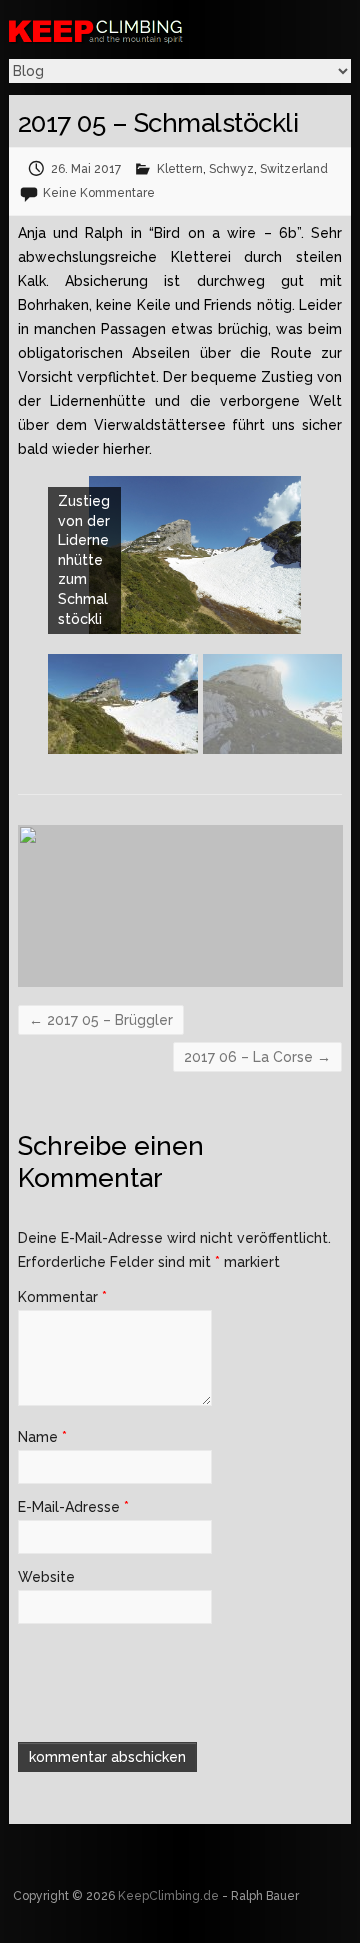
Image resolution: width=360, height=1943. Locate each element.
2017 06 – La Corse (257, 1057)
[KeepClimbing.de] (149, 30)
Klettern (180, 169)
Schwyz (231, 169)
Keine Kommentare (99, 193)
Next (331, 714)
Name (42, 1437)
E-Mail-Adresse (73, 1507)
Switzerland (294, 169)
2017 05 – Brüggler (101, 1020)
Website (46, 1577)
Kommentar (62, 1297)
